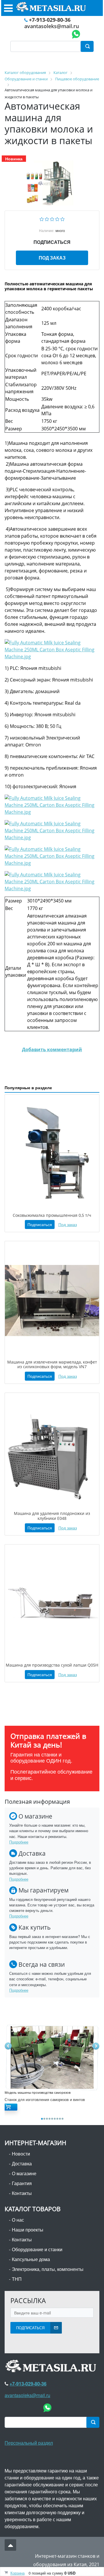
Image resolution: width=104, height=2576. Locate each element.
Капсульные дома (31, 2259)
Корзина (17, 2573)
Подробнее (19, 1842)
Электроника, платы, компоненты (48, 2269)
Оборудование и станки (37, 2249)
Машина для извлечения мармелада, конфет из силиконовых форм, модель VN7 (52, 1364)
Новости (21, 2154)
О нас (18, 2220)
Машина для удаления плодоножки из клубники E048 (52, 1516)
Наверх (10, 2545)
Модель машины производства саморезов (38, 2093)
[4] (57, 219)
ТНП (17, 2279)
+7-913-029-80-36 (50, 20)
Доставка (22, 2163)
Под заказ (52, 258)
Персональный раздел (29, 2443)
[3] (52, 219)
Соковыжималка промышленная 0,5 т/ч (52, 1215)
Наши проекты (28, 2230)
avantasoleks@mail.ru (52, 26)
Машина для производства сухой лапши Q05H (52, 1665)
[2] (47, 219)
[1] (42, 219)
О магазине (24, 2173)
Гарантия (22, 2183)
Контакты (22, 2193)
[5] (63, 219)
